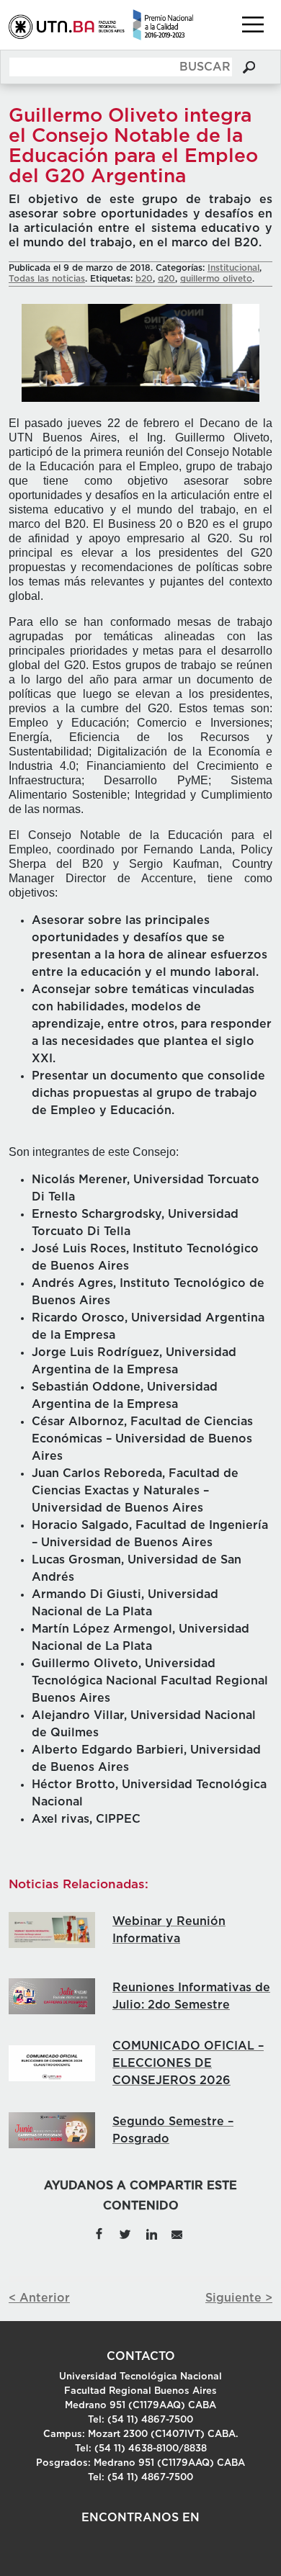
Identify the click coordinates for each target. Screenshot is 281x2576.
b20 (144, 279)
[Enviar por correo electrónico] (177, 2233)
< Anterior (39, 2298)
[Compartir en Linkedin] (151, 2233)
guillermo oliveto (216, 279)
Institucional (233, 268)
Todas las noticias (47, 279)
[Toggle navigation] (253, 24)
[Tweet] (125, 2233)
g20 (166, 279)
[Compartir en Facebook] (99, 2233)
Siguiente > (239, 2298)
